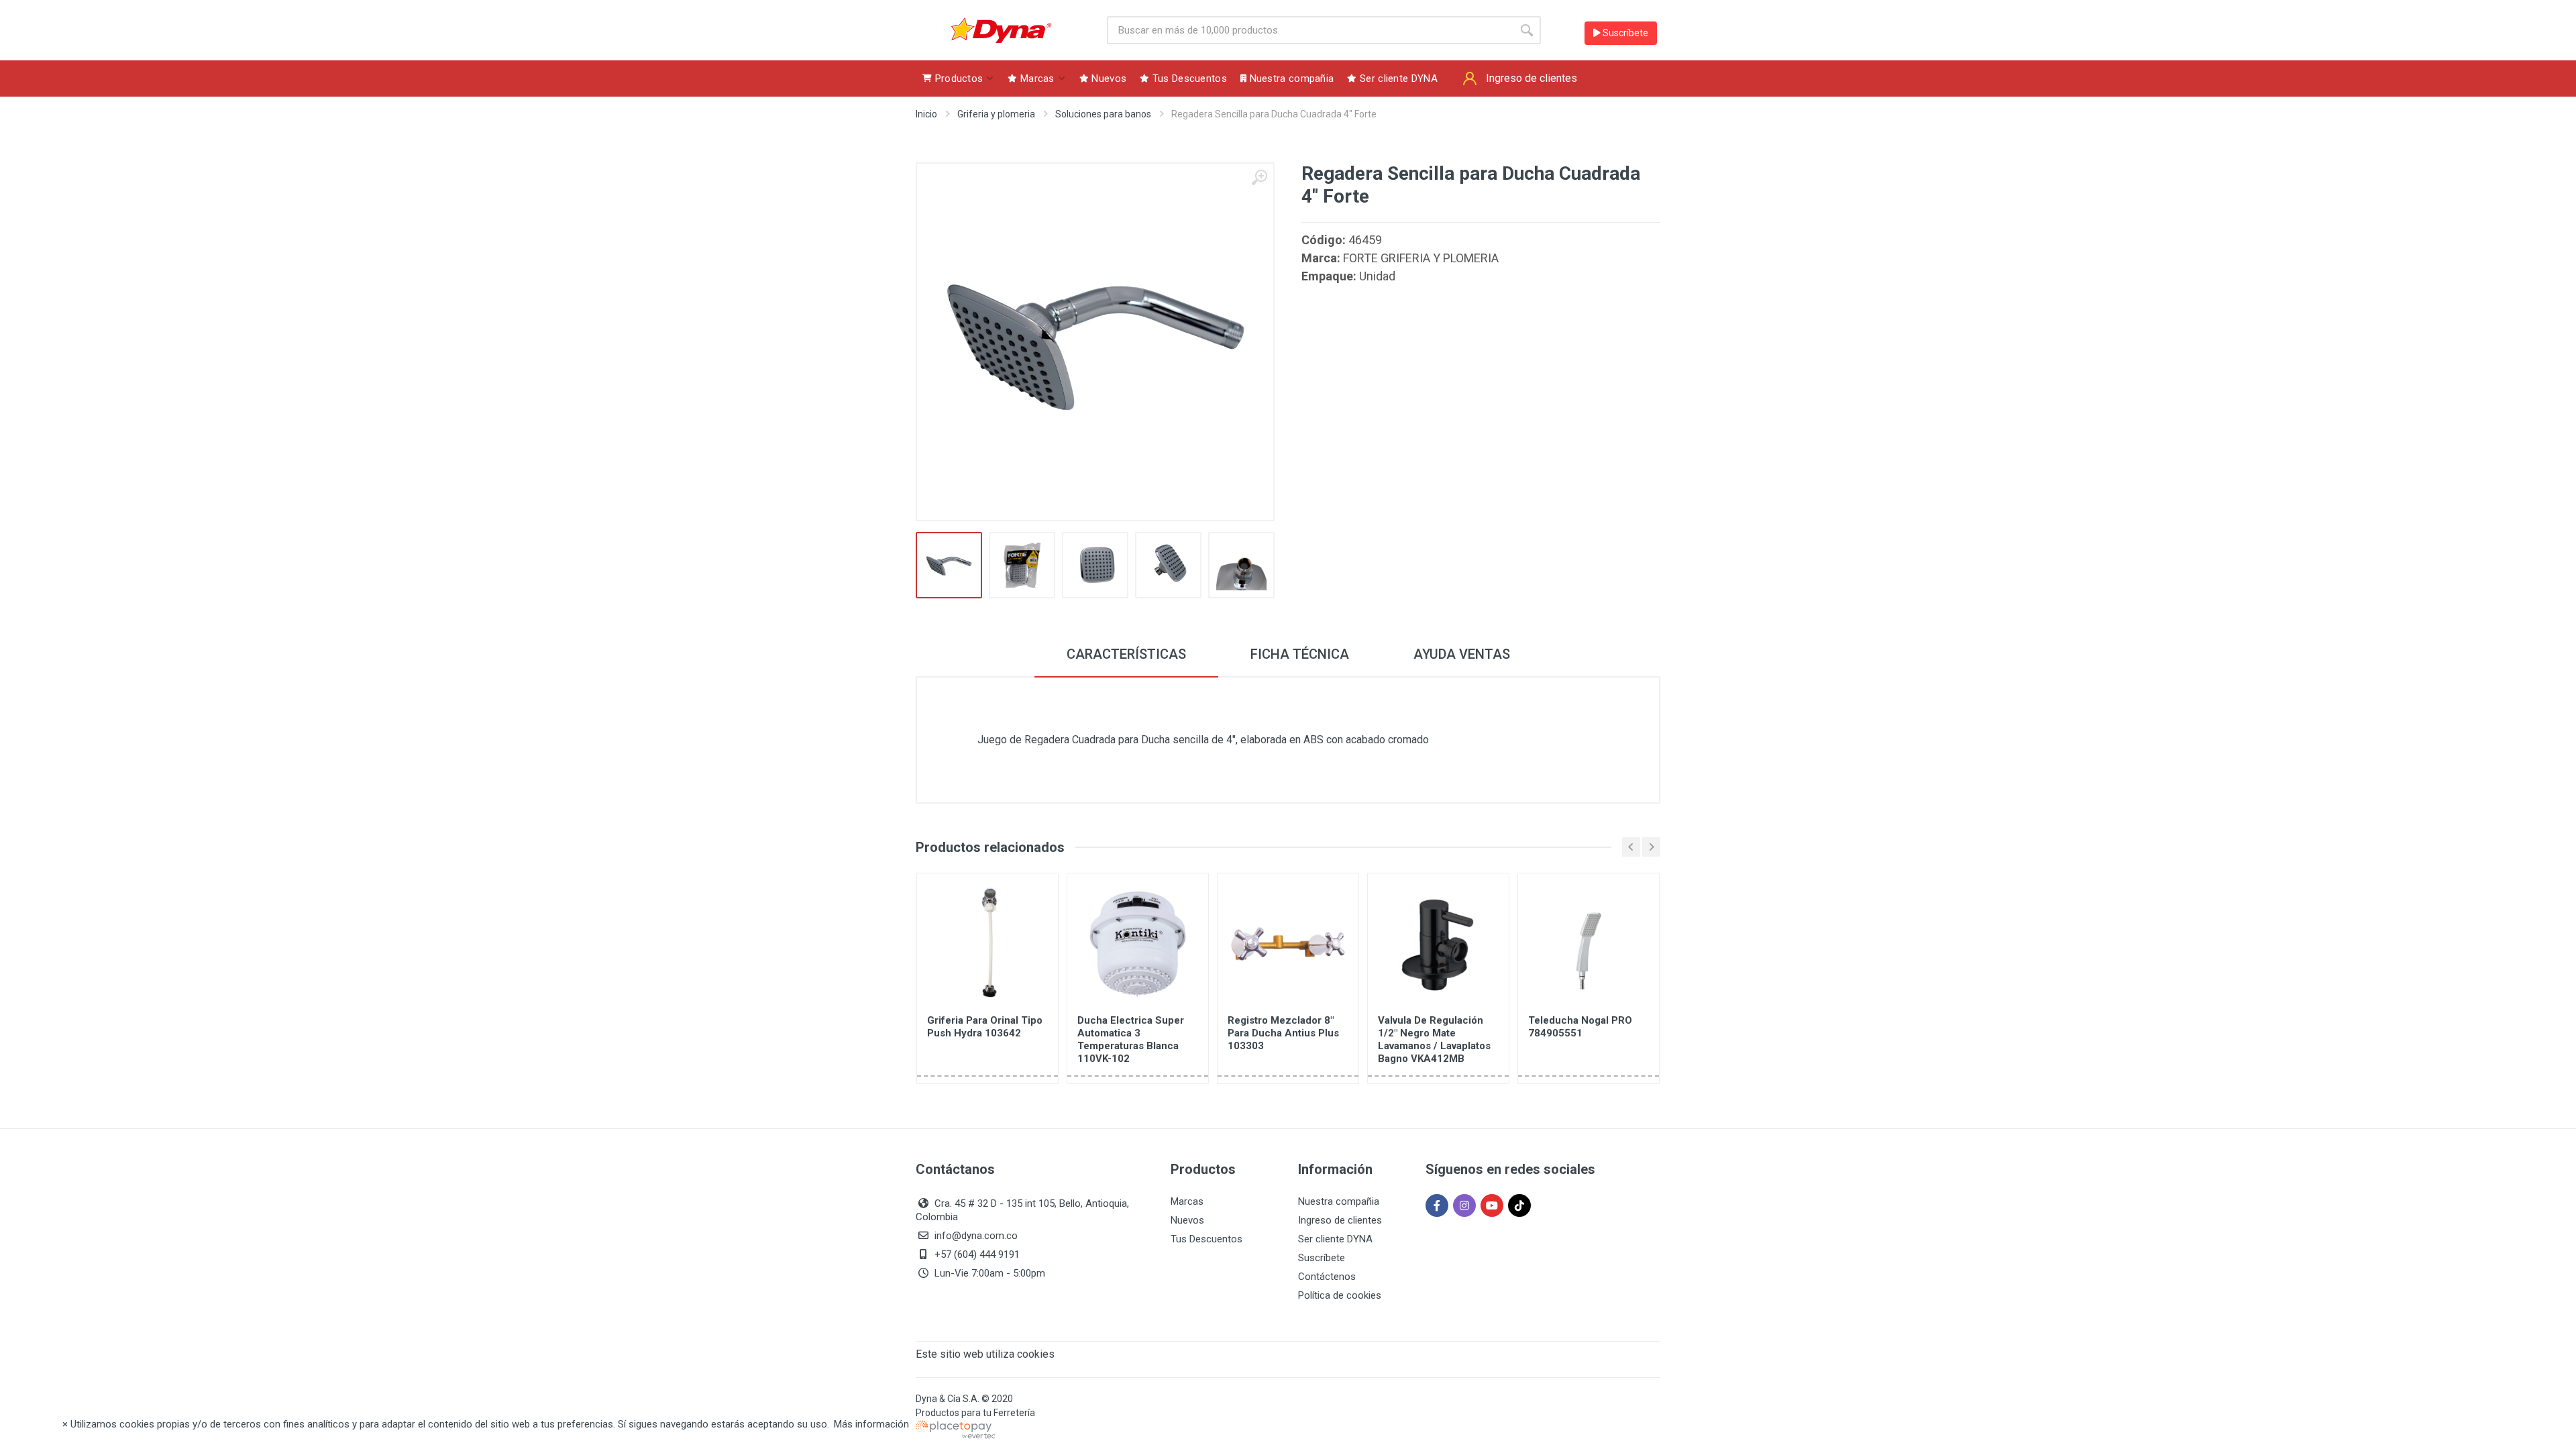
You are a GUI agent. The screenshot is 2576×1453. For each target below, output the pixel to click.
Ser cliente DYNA (1335, 1239)
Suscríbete (1624, 33)
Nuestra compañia (1339, 1201)
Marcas (1187, 1201)
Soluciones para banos (1103, 114)
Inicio (926, 114)
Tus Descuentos (1206, 1239)
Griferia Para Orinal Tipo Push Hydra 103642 (985, 1027)
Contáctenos (1327, 1277)
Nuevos (1187, 1220)
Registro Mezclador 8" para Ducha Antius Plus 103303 (1283, 1033)
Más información (871, 1424)
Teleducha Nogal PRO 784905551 (1580, 1027)
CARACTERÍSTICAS (1126, 654)
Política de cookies (1340, 1295)
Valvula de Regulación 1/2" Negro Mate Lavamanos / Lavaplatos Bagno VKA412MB (1434, 1039)
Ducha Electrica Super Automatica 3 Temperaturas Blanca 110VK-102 (1131, 1039)
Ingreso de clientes (1340, 1220)
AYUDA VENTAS (1462, 654)
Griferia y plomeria (996, 114)
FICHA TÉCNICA (1300, 654)
